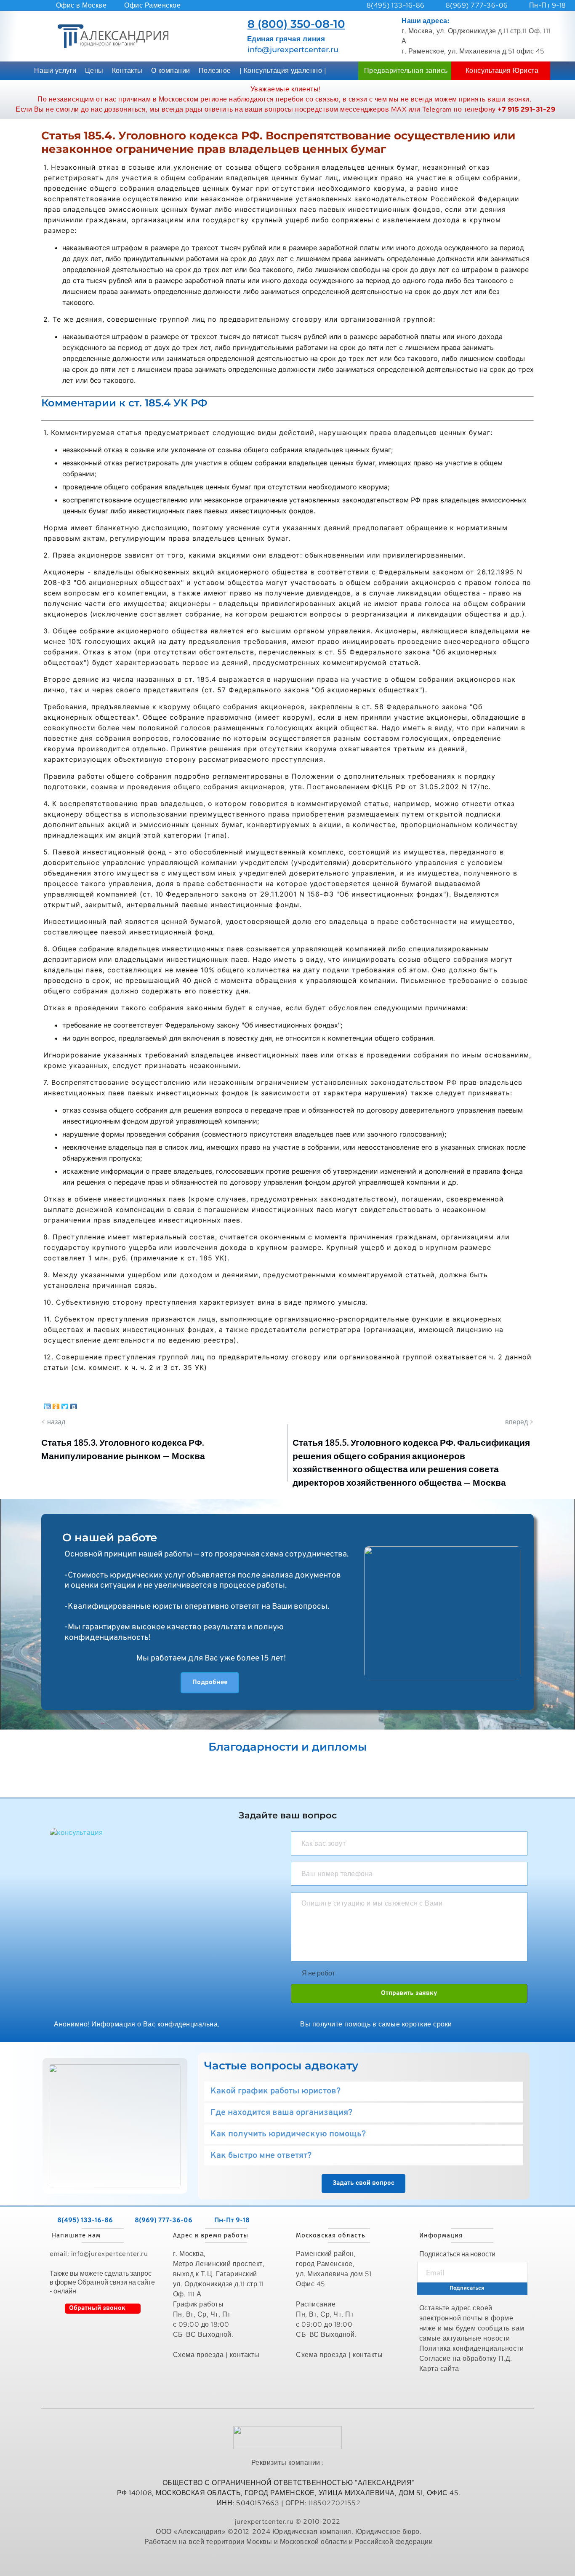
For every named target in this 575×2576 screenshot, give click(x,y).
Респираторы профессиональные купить (289, 2560)
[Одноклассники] (56, 1405)
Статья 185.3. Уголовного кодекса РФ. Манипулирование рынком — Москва (123, 1449)
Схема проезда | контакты (216, 2355)
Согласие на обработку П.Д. (466, 2358)
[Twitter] (65, 1405)
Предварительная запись (406, 71)
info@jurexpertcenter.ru (293, 50)
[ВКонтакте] (74, 1405)
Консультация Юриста (502, 71)
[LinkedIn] (47, 1405)
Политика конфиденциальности (472, 2348)
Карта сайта (440, 2369)
